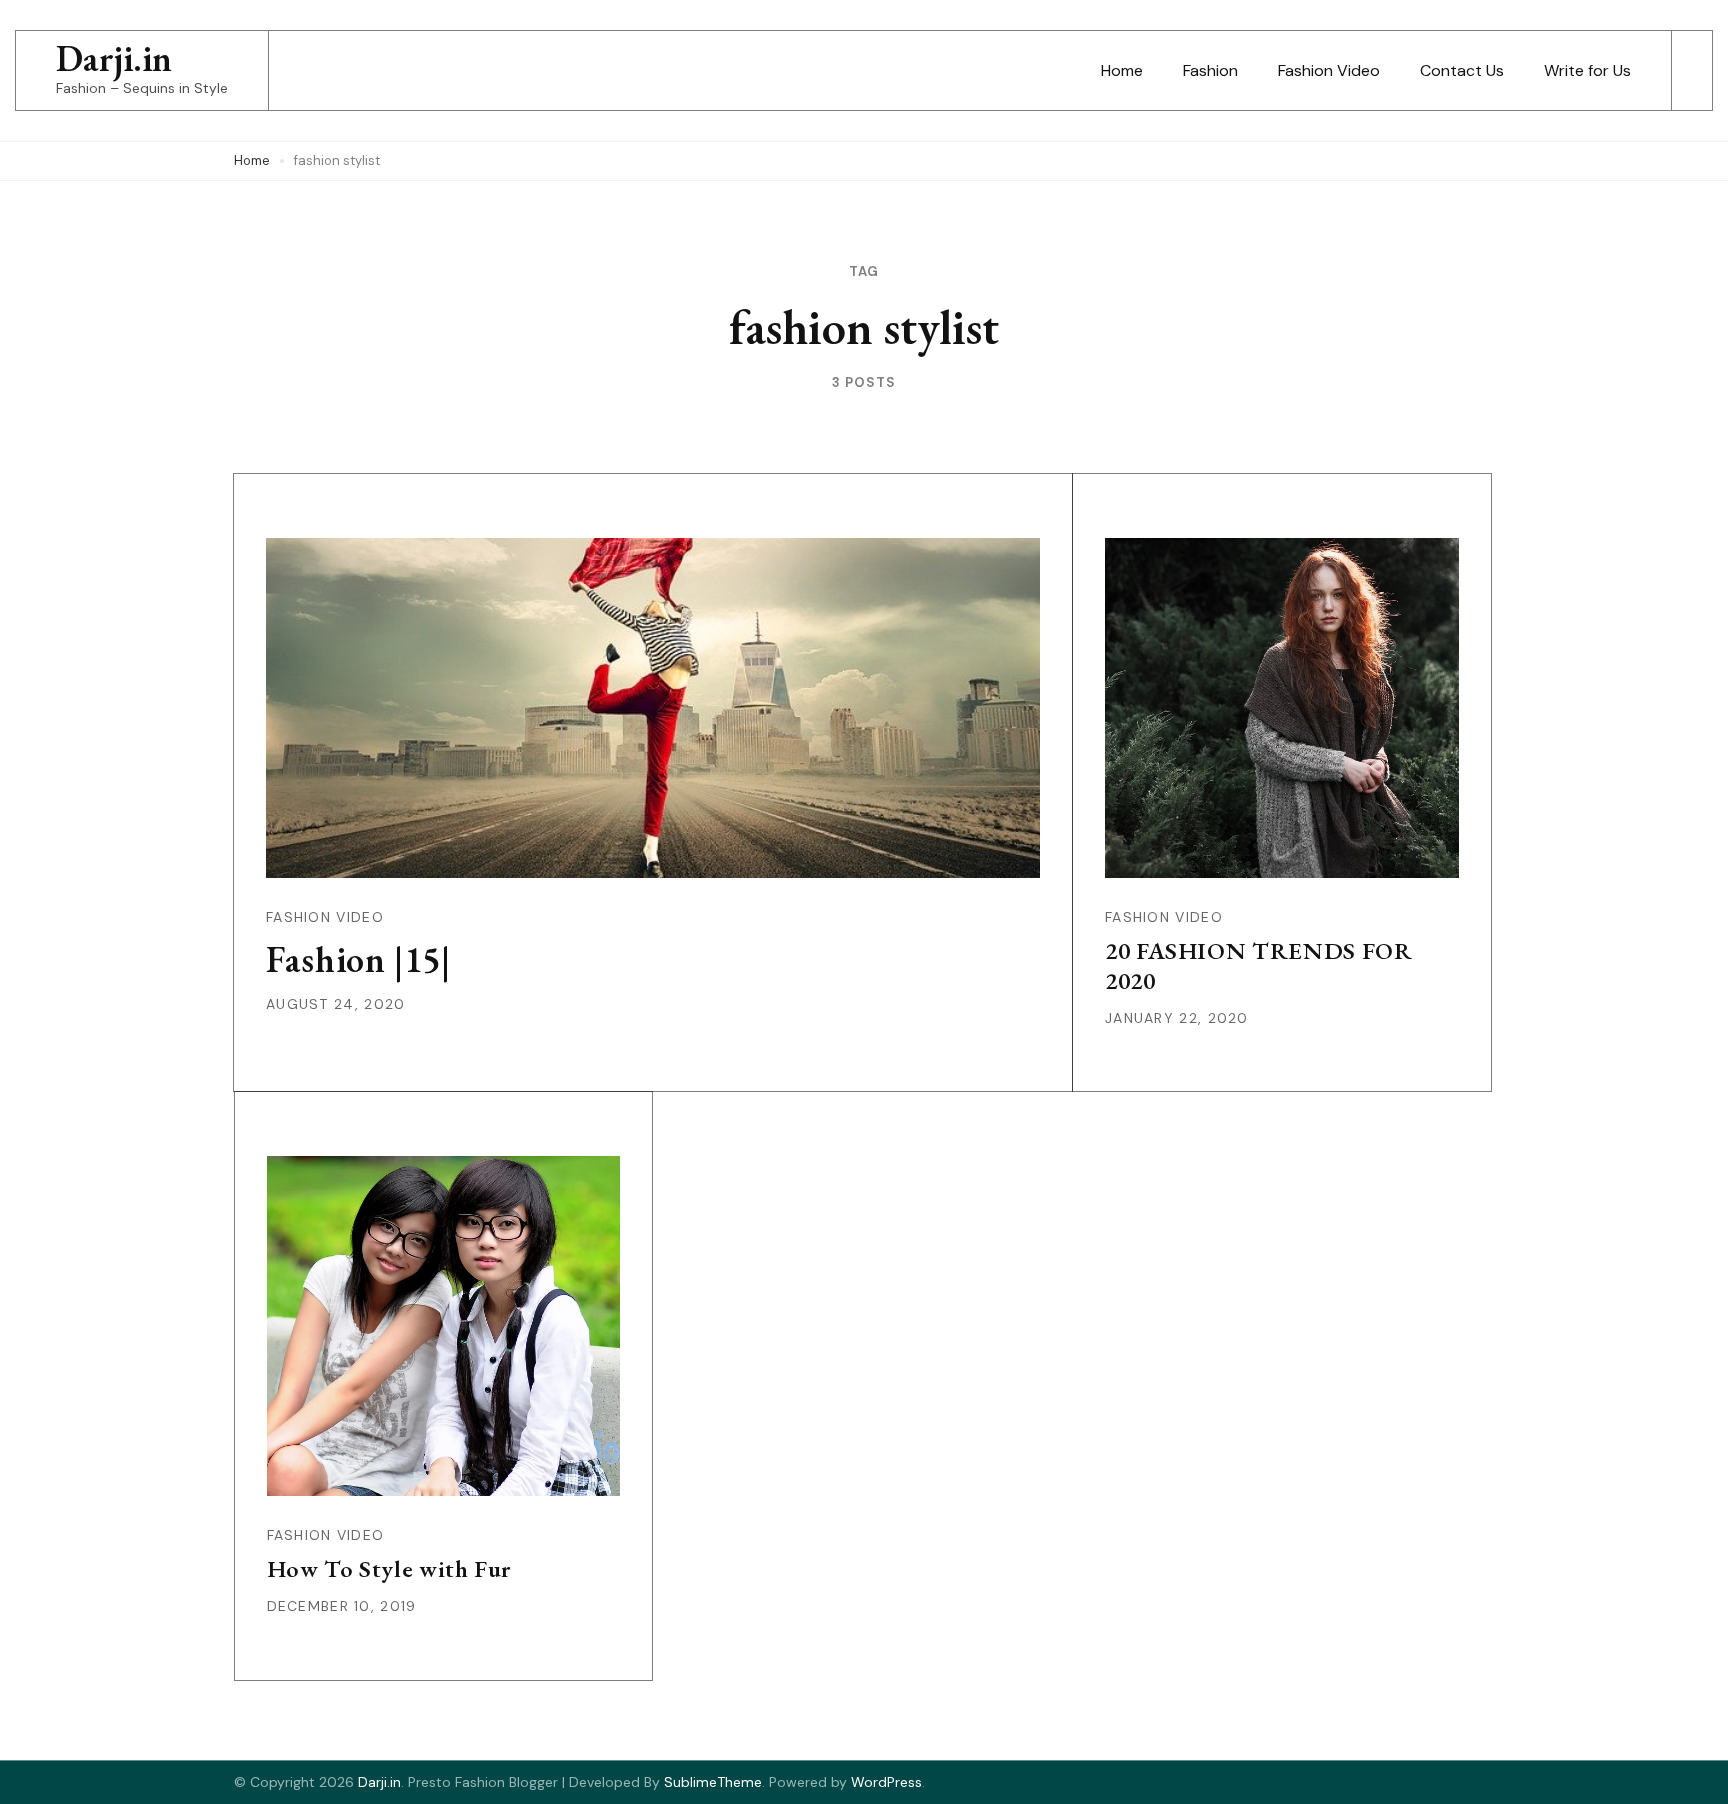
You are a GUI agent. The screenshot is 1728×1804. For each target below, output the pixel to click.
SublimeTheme (713, 1782)
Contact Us (1462, 70)
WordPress (886, 1782)
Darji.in (114, 58)
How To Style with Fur (389, 1568)
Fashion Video (1329, 70)
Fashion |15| (358, 959)
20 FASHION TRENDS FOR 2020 (1259, 965)
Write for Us (1587, 70)
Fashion (1210, 70)
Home (1122, 70)
